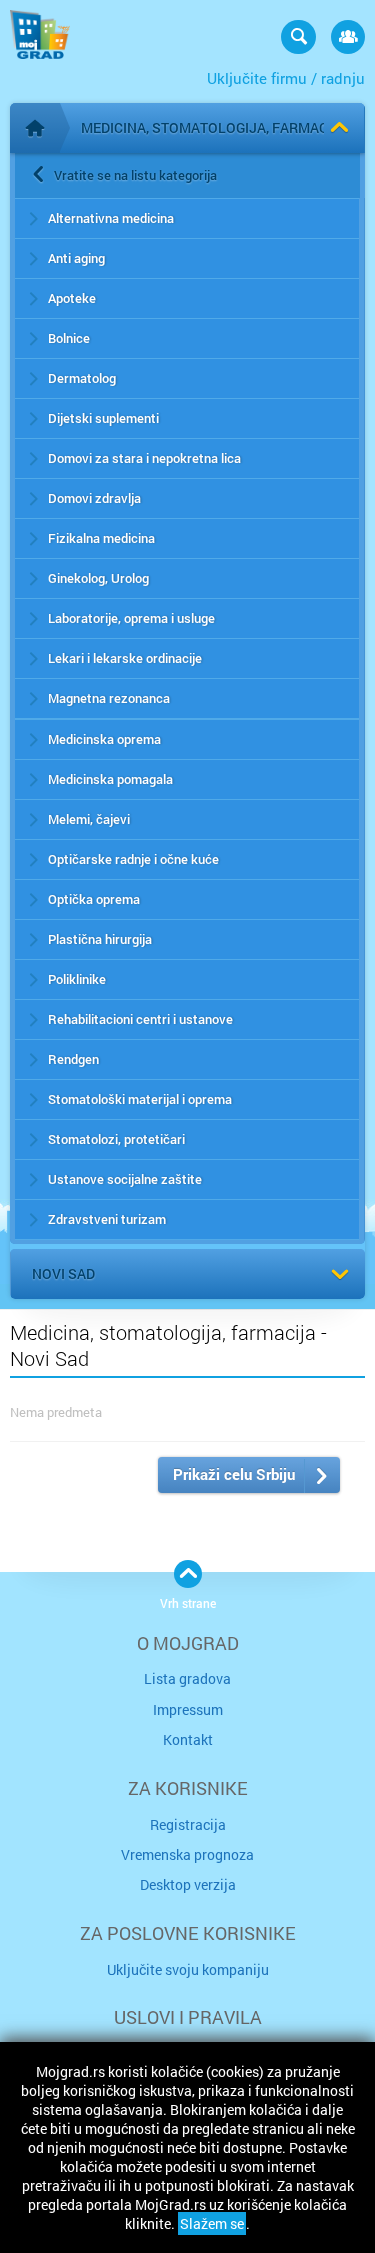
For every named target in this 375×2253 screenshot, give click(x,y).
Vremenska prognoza (187, 1854)
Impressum (188, 1709)
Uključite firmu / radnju (286, 78)
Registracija (188, 1824)
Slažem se (212, 2223)
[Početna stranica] (35, 128)
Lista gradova (187, 1678)
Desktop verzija (188, 1884)
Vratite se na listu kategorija (135, 175)
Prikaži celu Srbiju (234, 1474)
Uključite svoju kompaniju (188, 1969)
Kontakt (188, 1739)
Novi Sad (63, 1273)
